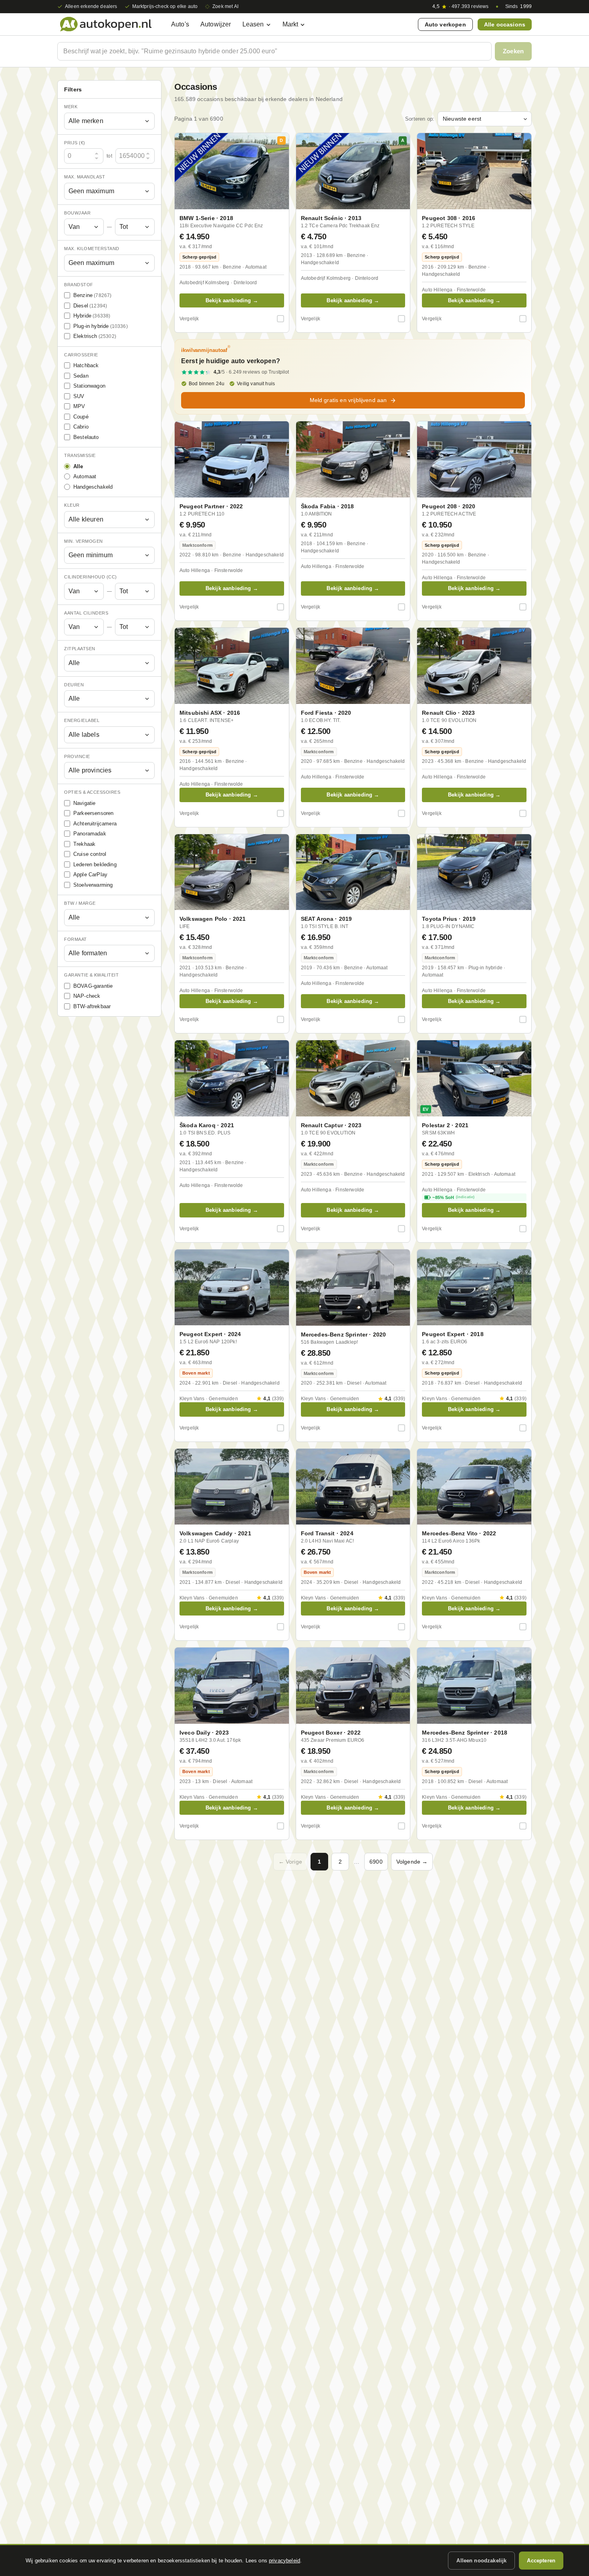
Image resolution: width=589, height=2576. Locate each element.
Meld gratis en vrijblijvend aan (348, 400)
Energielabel (82, 720)
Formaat (76, 939)
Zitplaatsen (80, 649)
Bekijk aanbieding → (232, 300)
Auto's (180, 24)
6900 (376, 1862)
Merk (71, 107)
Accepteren (541, 2561)
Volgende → (412, 1862)
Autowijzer (216, 24)
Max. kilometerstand (92, 249)
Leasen (253, 24)
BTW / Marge (80, 903)
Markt (290, 24)
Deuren (74, 685)
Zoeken (513, 51)
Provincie (77, 756)
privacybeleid (284, 2561)
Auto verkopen (445, 24)
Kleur (72, 505)
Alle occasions (505, 24)
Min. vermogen (84, 541)
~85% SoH (453, 1197)
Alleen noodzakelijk (481, 2561)
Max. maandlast (85, 177)
